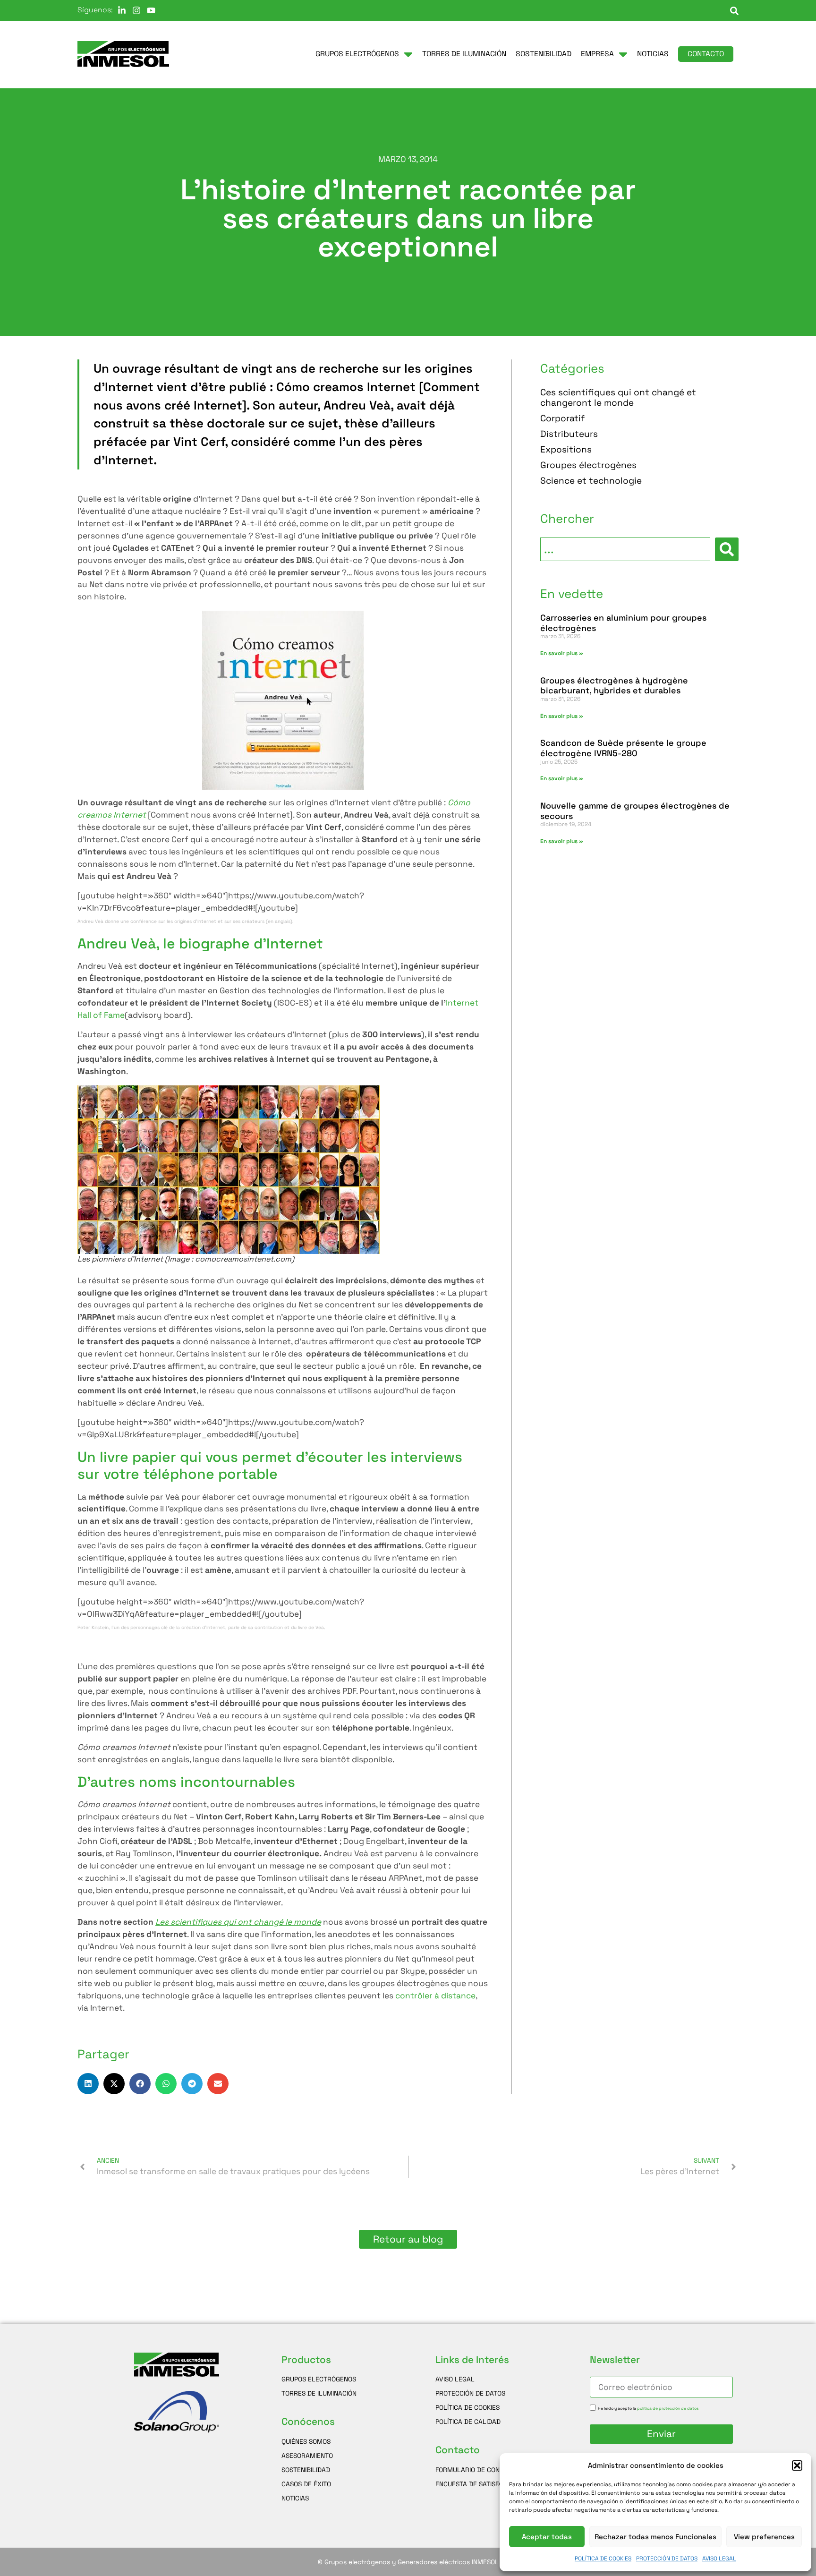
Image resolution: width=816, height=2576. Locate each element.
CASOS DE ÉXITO (306, 2484)
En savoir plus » (562, 653)
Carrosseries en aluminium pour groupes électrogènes (623, 623)
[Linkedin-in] (122, 10)
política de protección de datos (668, 2408)
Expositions (566, 450)
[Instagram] (136, 10)
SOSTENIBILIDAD (306, 2470)
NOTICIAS (295, 2498)
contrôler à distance (435, 1996)
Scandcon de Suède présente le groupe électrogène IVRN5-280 (623, 748)
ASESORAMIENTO (307, 2456)
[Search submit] (727, 549)
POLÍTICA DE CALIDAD (468, 2422)
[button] (797, 2465)
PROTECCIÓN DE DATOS (667, 2559)
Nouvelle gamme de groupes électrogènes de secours (635, 811)
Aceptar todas (547, 2537)
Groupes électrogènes (588, 465)
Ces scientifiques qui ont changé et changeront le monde (618, 398)
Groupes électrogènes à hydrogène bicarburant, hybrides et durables (614, 686)
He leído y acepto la (648, 2408)
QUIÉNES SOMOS (306, 2441)
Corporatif (562, 419)
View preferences (764, 2537)
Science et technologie (591, 481)
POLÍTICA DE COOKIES (603, 2559)
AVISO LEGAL (719, 2559)
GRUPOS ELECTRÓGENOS (319, 2379)
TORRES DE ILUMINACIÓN (319, 2393)
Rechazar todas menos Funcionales (655, 2537)
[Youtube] (151, 10)
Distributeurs (569, 434)
